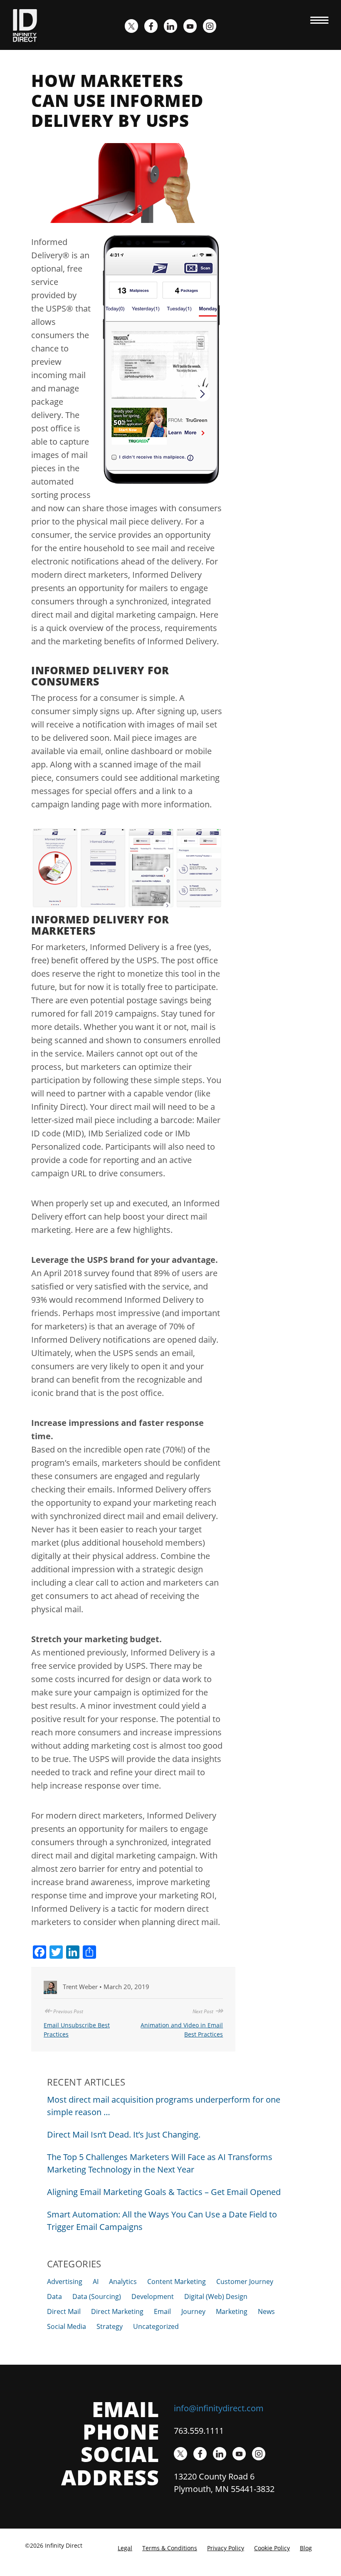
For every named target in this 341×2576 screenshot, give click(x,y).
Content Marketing (177, 2282)
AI (96, 2282)
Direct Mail (64, 2311)
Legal (125, 2548)
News (266, 2311)
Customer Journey (245, 2282)
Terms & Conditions (170, 2548)
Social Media (67, 2326)
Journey (193, 2311)
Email (162, 2311)
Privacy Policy (226, 2548)
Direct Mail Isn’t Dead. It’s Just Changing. (124, 2134)
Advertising (65, 2282)
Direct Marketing (117, 2311)
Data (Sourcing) (97, 2296)
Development (153, 2296)
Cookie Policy (272, 2548)
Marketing (232, 2311)
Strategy (110, 2326)
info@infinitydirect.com (219, 2408)
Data (54, 2296)
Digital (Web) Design (216, 2296)
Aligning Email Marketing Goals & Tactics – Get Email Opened (164, 2192)
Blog (306, 2548)
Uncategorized (156, 2326)
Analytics (123, 2282)
